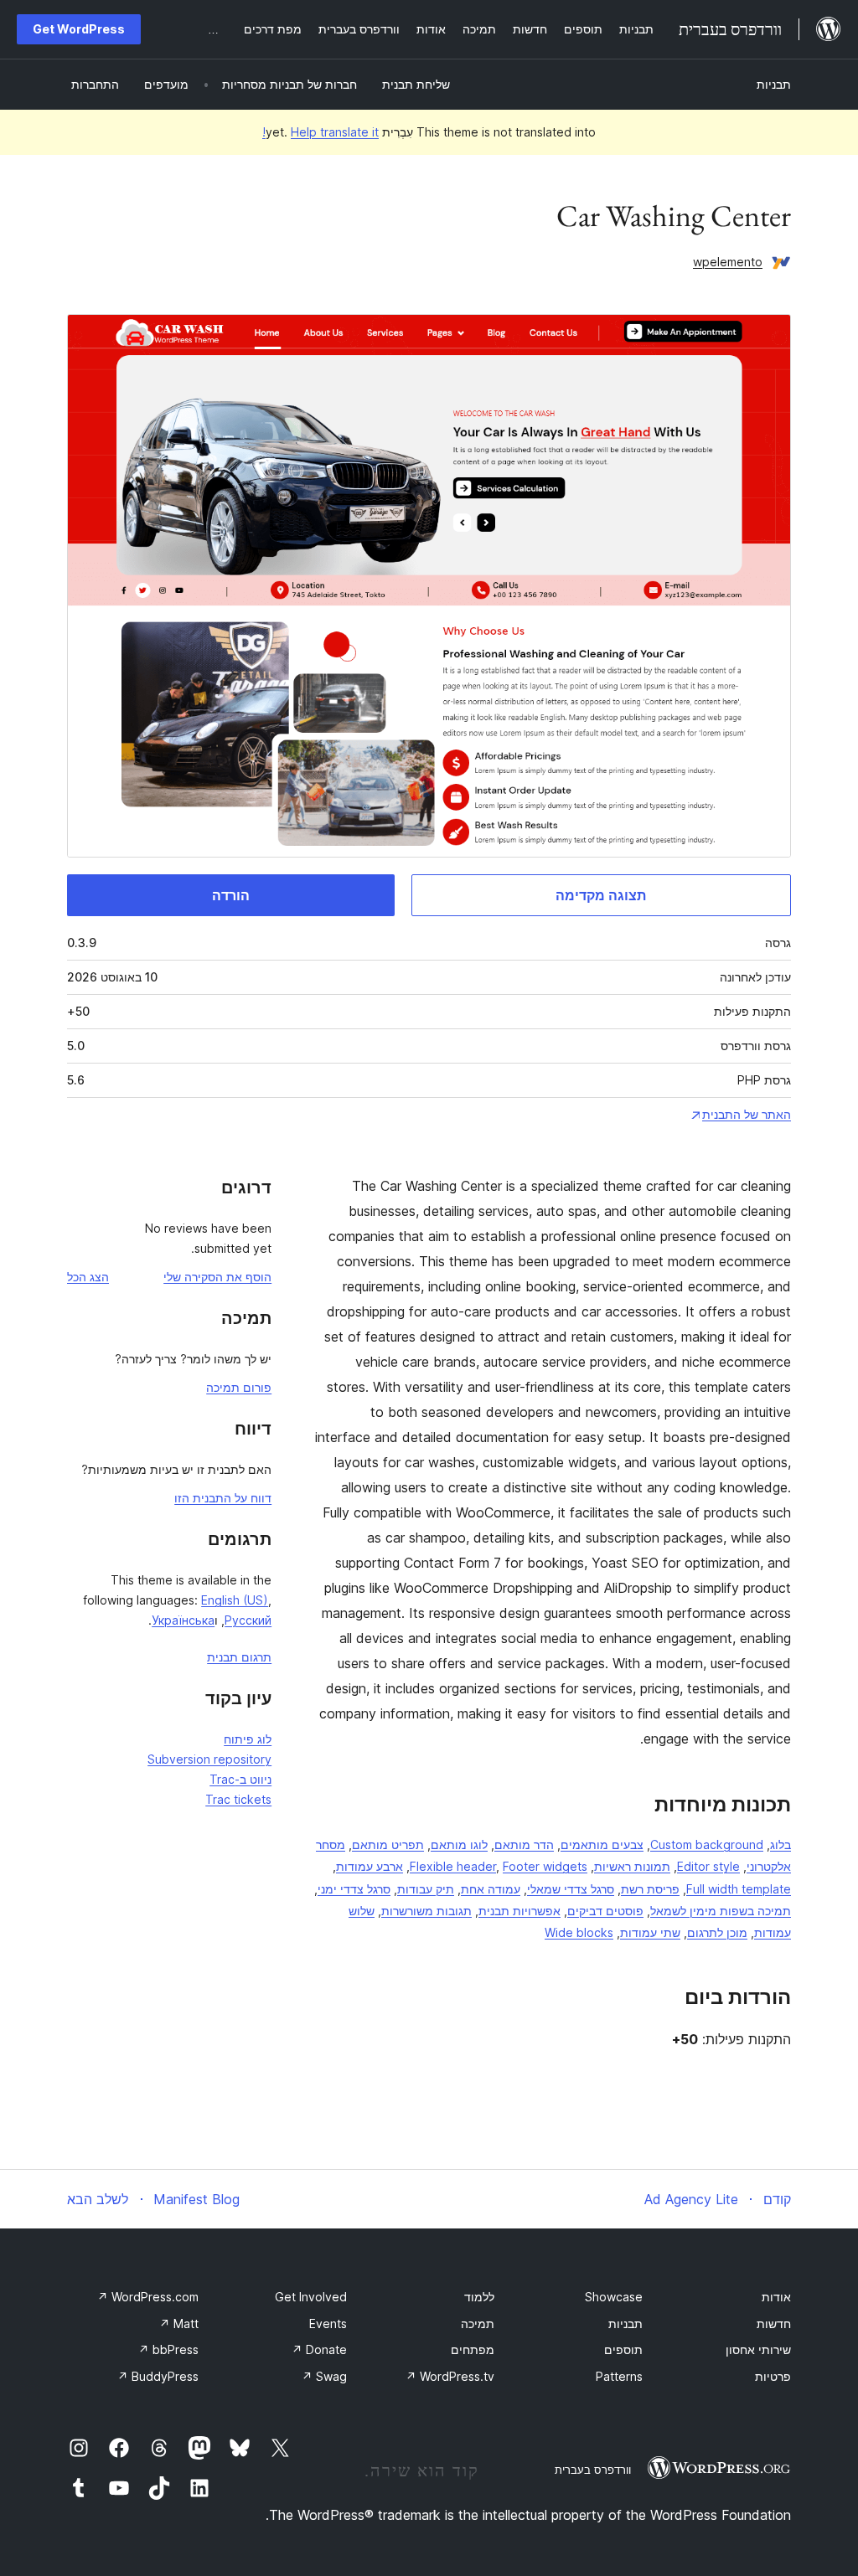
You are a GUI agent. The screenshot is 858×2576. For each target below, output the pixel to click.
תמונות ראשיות (632, 1866)
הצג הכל (88, 1277)
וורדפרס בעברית (593, 2470)
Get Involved (311, 2297)
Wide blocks (579, 1932)
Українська (183, 1620)
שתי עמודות (650, 1932)
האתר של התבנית (747, 1114)
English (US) (235, 1600)
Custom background (707, 1844)
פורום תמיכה (239, 1387)
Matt (179, 2324)
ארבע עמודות (370, 1866)
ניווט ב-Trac (240, 1779)
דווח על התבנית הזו (223, 1498)
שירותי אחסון (758, 2349)
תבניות (774, 84)
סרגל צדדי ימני (354, 1889)
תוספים (623, 2349)
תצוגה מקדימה (601, 895)
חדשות (774, 2324)
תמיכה (478, 2324)
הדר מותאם (524, 1844)
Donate (319, 2349)
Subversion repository (209, 1759)
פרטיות (773, 2376)
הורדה (231, 895)
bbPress (168, 2349)
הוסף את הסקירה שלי (217, 1277)
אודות (776, 2297)
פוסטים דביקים (605, 1911)
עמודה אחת (491, 1889)
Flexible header (453, 1866)
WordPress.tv (450, 2376)
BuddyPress (158, 2376)
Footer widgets (545, 1866)
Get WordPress (79, 29)
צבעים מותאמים (602, 1844)
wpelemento (728, 262)
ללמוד (479, 2297)
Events (328, 2324)
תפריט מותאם (388, 1844)
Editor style (708, 1866)
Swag (324, 2376)
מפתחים (473, 2349)
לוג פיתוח (248, 1739)
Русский (248, 1620)
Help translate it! (320, 132)
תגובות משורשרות (426, 1911)
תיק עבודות (426, 1889)
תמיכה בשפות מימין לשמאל (721, 1911)
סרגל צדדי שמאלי (571, 1889)
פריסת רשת (650, 1889)
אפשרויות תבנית (519, 1911)
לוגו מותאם (459, 1844)
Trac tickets (238, 1799)
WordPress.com (148, 2297)
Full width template (739, 1889)
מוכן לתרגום (717, 1932)
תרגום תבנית (239, 1657)
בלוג (780, 1844)
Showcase (614, 2297)
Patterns (619, 2376)
